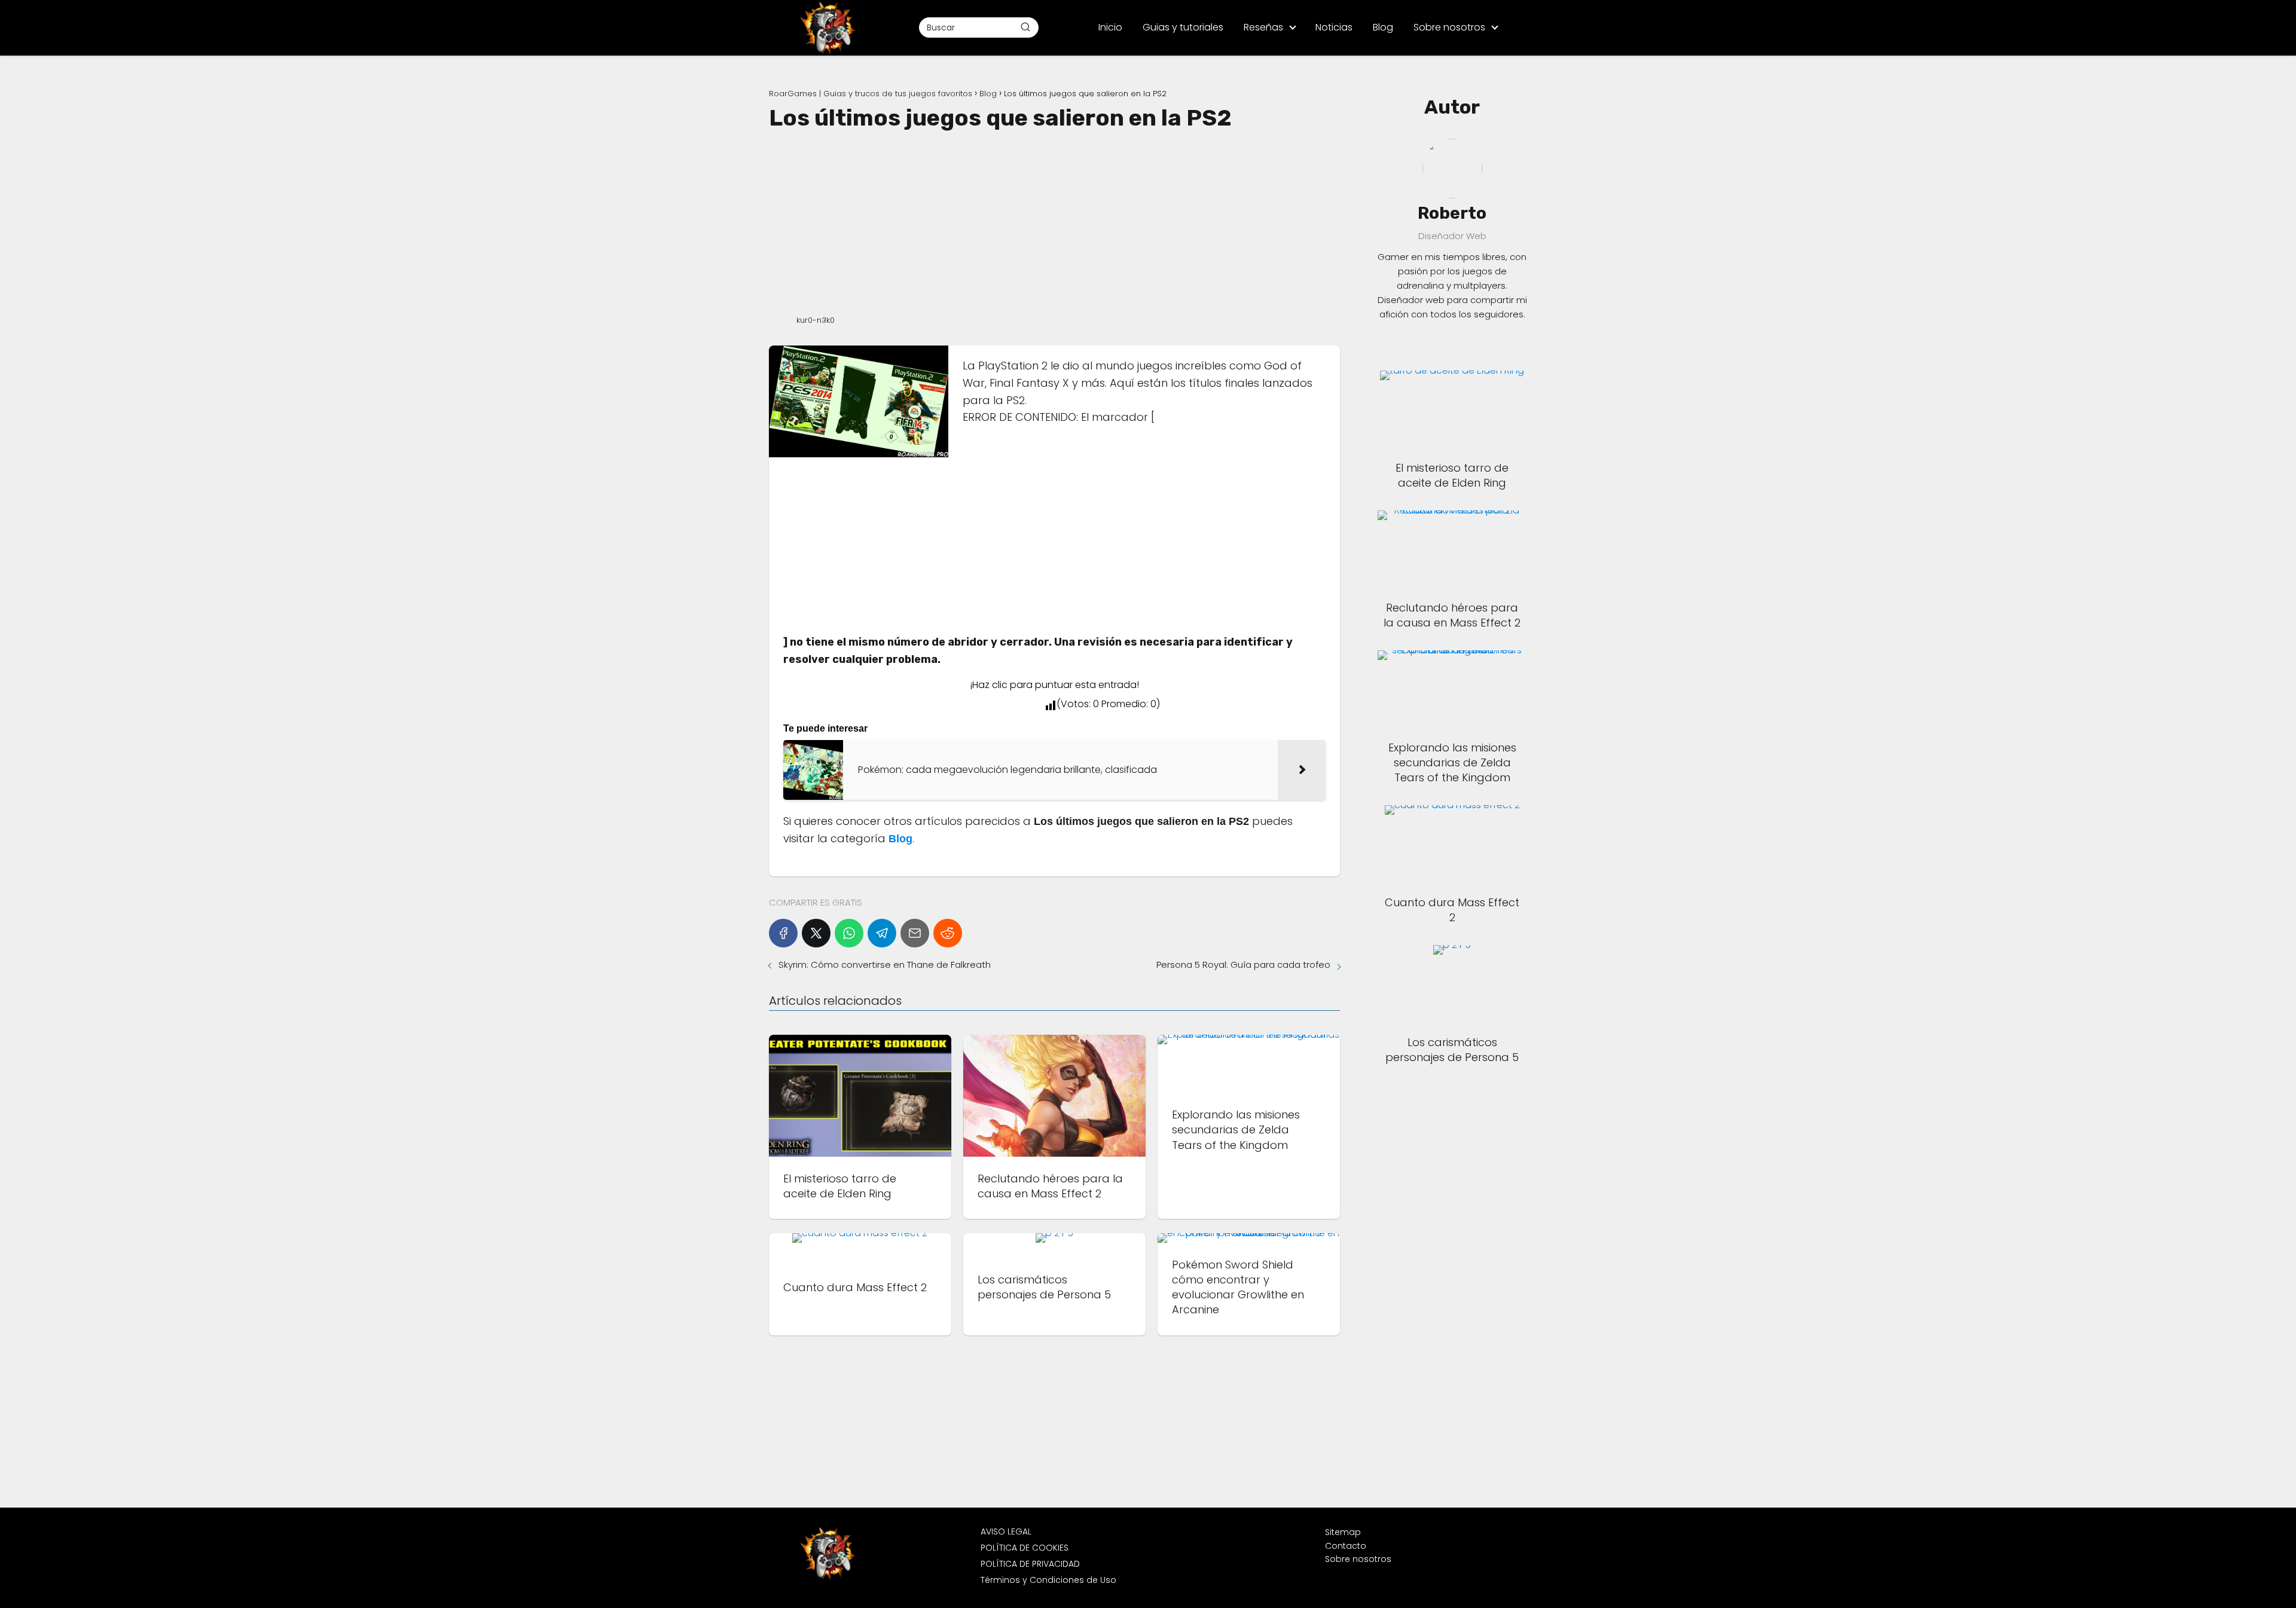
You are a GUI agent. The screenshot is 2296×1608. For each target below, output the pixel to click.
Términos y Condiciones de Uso (1048, 1580)
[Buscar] (1025, 27)
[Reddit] (948, 933)
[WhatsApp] (849, 933)
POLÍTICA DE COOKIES (1025, 1548)
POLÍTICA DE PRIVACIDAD (1030, 1564)
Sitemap (1343, 1532)
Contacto (1346, 1546)
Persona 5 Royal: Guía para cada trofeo (1243, 965)
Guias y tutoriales (1183, 27)
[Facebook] (783, 933)
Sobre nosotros (1449, 27)
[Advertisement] (1054, 221)
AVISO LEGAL (1006, 1531)
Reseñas (1263, 27)
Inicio (1110, 27)
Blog (1383, 27)
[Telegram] (882, 933)
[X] (816, 933)
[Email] (915, 933)
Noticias (1334, 27)
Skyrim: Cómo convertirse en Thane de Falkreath (885, 965)
